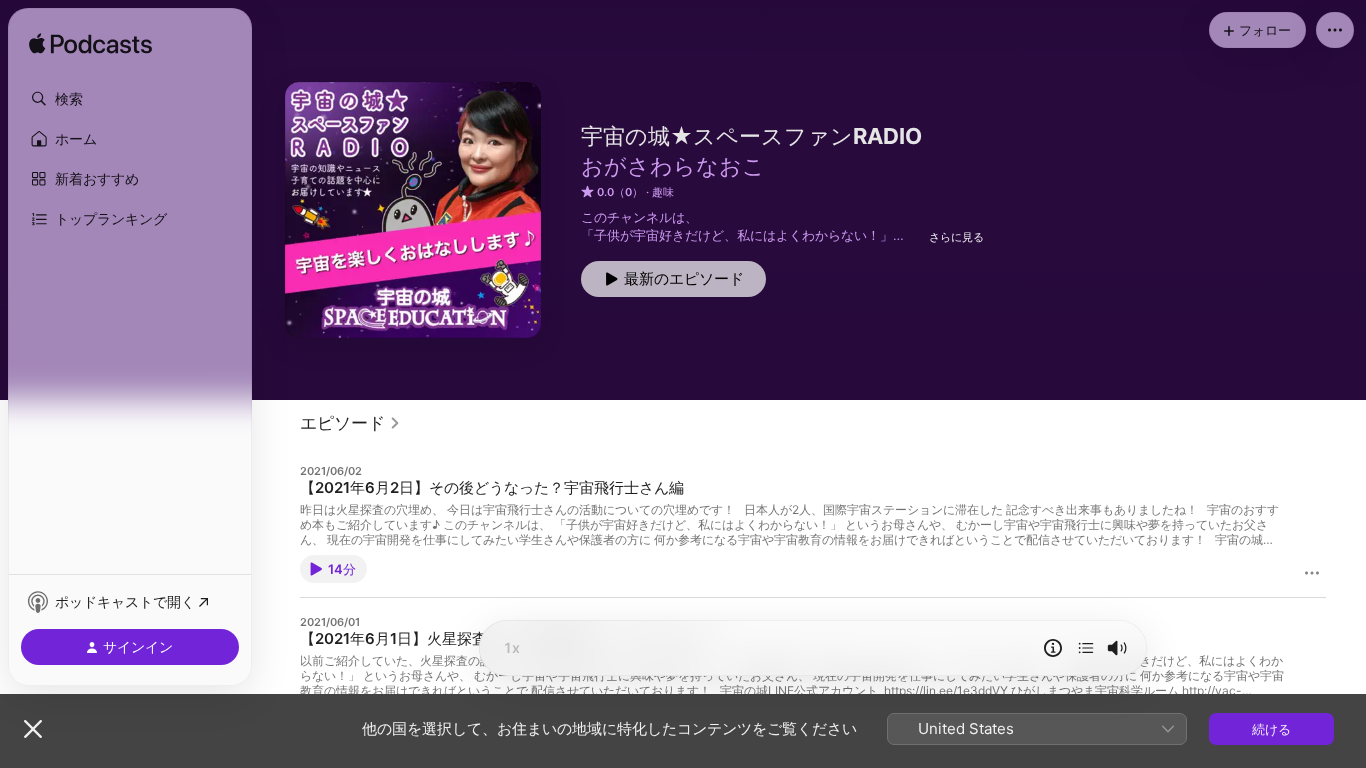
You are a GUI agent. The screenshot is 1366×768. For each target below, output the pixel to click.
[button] (130, 99)
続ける (1271, 729)
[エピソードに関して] (1053, 648)
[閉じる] (33, 729)
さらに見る (956, 237)
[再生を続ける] (1086, 648)
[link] (350, 423)
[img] (90, 45)
